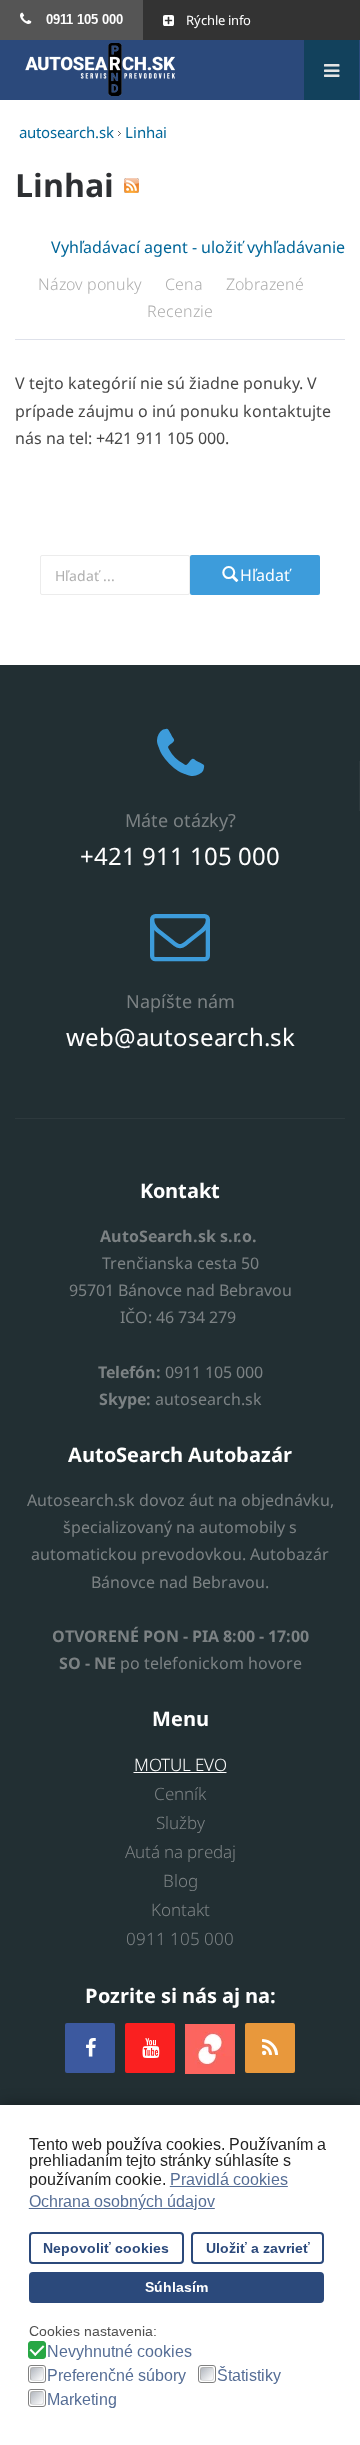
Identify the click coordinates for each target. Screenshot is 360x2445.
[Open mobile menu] (331, 70)
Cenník (180, 1793)
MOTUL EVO (180, 1764)
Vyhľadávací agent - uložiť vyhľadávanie (198, 247)
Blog (180, 1880)
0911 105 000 (180, 1938)
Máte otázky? (180, 820)
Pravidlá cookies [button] (229, 2179)
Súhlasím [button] (176, 2287)
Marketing (82, 2400)
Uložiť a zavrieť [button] (258, 2248)
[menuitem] (71, 20)
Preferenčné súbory (116, 2376)
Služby (180, 1822)
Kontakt (180, 1909)
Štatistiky (249, 2376)
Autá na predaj (180, 1851)
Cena (186, 284)
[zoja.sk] (210, 2047)
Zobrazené (267, 284)
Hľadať (265, 575)
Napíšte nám (180, 1001)
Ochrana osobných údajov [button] (122, 2201)
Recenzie (180, 311)
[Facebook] (90, 2047)
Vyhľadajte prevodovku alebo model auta (175, 539)
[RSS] (270, 2047)
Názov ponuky (92, 284)
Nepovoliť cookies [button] (106, 2248)
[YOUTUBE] (150, 2047)
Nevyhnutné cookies (119, 2352)
